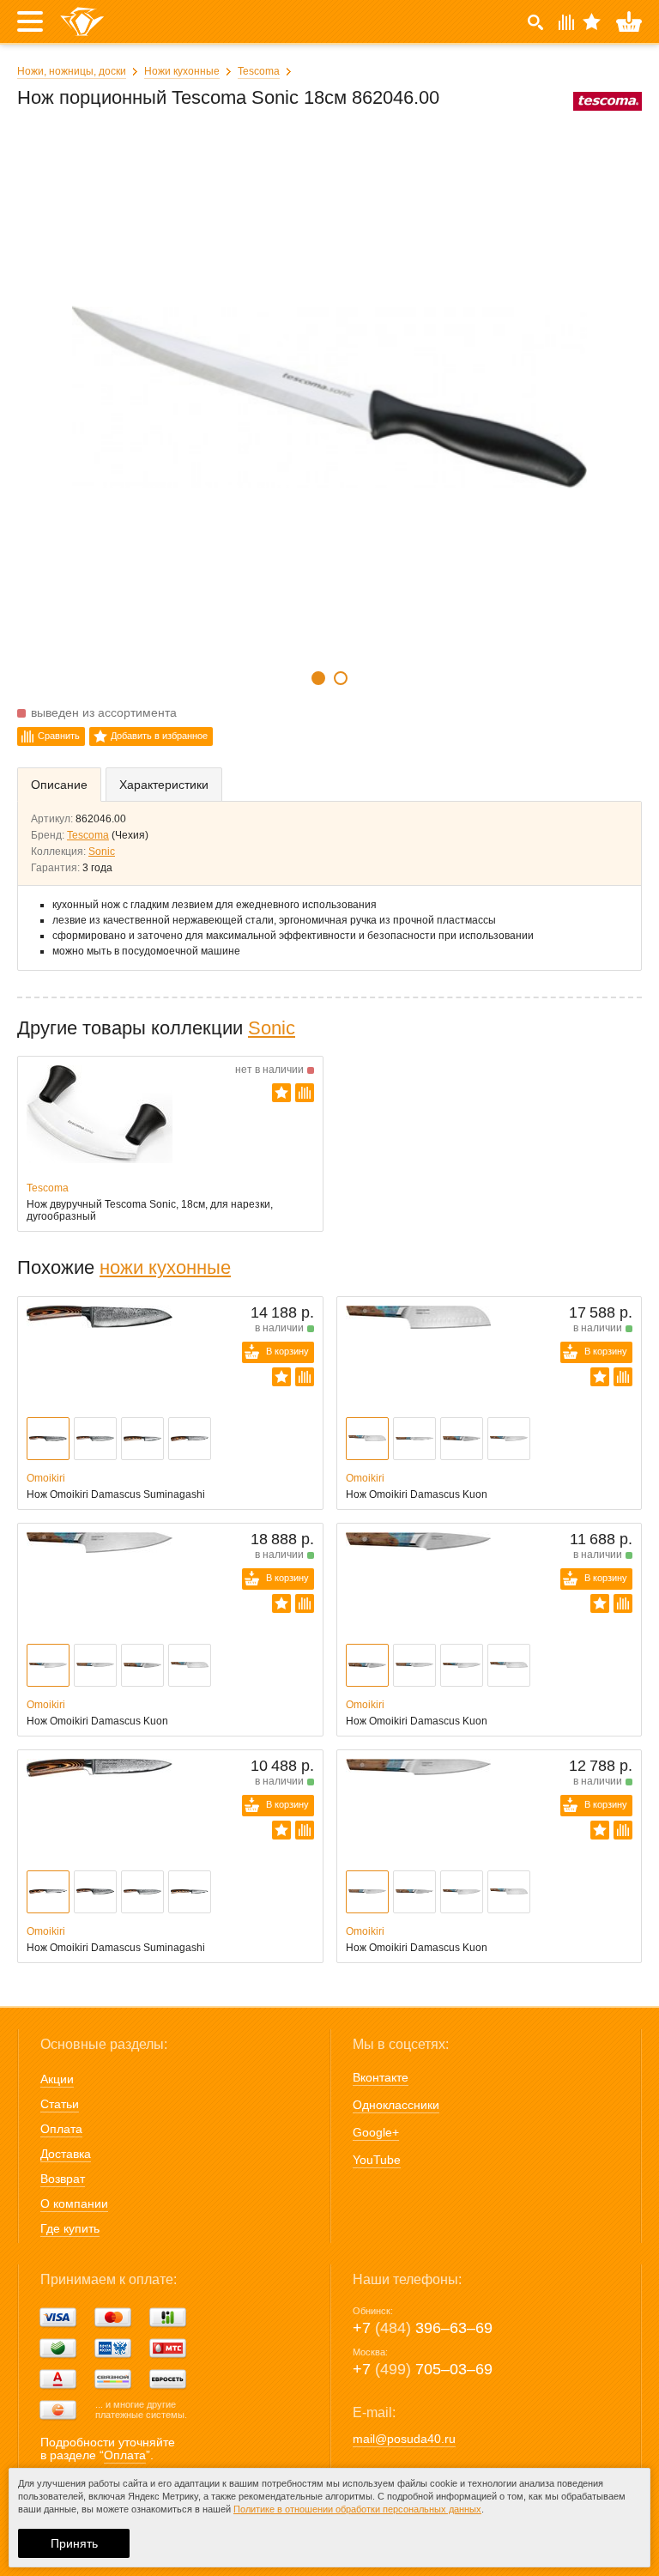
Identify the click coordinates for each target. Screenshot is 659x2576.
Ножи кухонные (182, 71)
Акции (57, 2079)
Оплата (61, 2129)
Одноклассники (396, 2105)
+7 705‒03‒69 (423, 2369)
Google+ (376, 2132)
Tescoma (259, 71)
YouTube (377, 2160)
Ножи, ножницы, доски (72, 71)
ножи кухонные (165, 1267)
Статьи (60, 2104)
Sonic (102, 852)
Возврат (63, 2179)
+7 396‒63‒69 (423, 2328)
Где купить (70, 2228)
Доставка (66, 2154)
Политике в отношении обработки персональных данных (357, 2509)
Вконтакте (381, 2077)
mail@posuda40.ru (404, 2439)
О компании (74, 2203)
